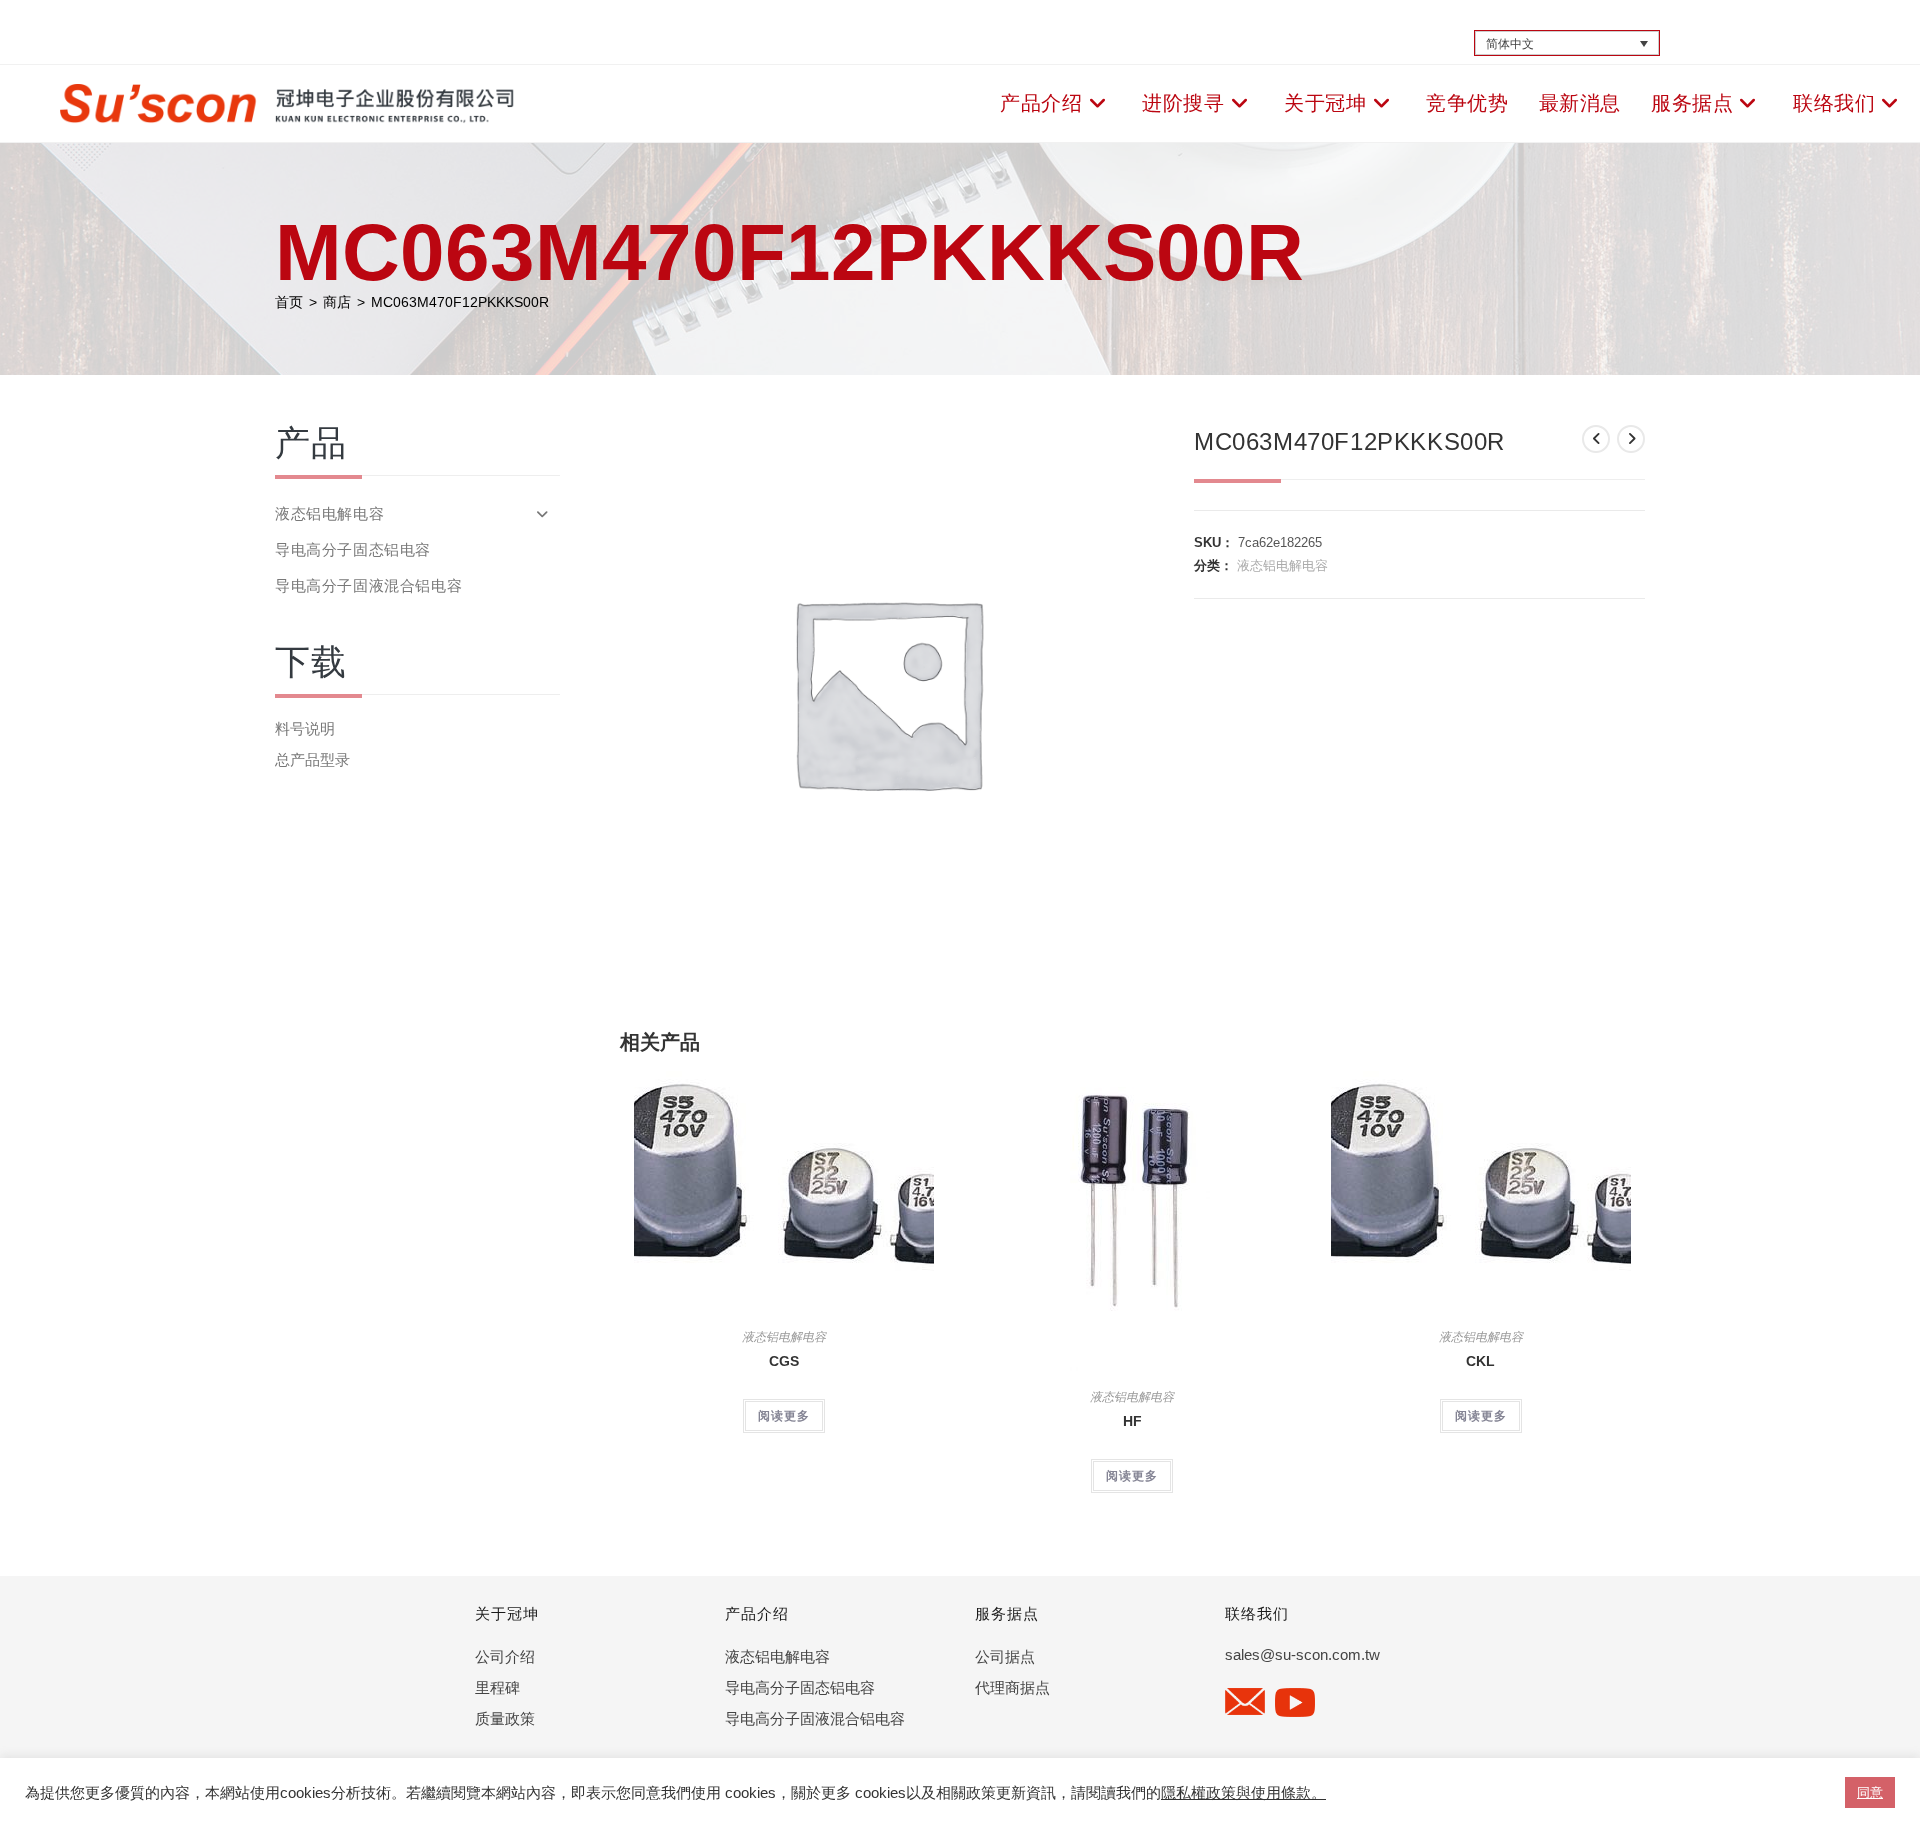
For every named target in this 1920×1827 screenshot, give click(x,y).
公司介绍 (505, 1656)
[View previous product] (1596, 439)
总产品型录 (312, 759)
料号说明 (305, 728)
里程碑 (497, 1687)
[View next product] (1631, 439)
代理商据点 (1012, 1687)
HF (1132, 1421)
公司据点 (1005, 1656)
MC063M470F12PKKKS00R (460, 302)
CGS (784, 1361)
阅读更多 (784, 1416)
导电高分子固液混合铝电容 (368, 585)
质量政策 (505, 1718)
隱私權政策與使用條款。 (1243, 1793)
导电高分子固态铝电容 (353, 549)
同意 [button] (1870, 1792)
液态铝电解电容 (1282, 565)
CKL (1480, 1361)
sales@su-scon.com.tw (1302, 1654)
